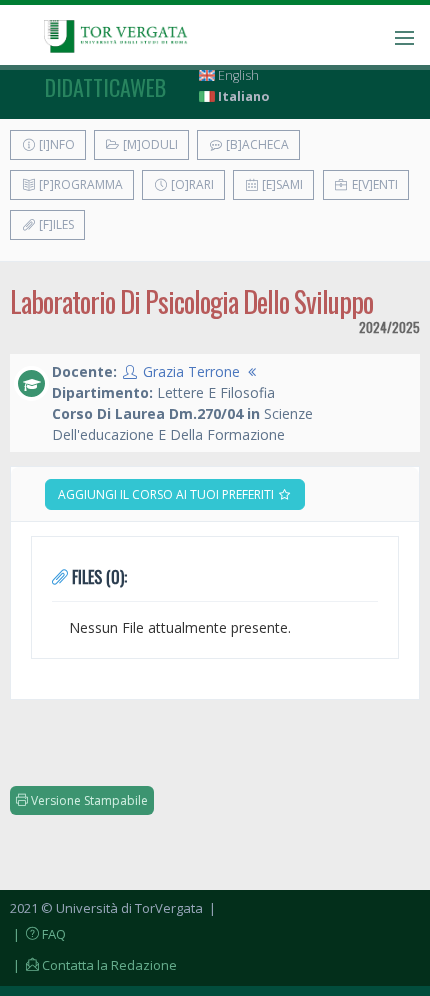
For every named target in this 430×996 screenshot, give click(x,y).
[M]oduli (149, 144)
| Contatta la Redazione (93, 965)
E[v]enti (373, 184)
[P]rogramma (79, 184)
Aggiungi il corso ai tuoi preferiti (167, 494)
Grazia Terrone (191, 371)
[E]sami (281, 184)
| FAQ (38, 934)
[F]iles (55, 224)
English (237, 75)
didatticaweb (105, 87)
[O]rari (191, 184)
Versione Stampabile (88, 800)
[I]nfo (55, 144)
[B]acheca (256, 144)
